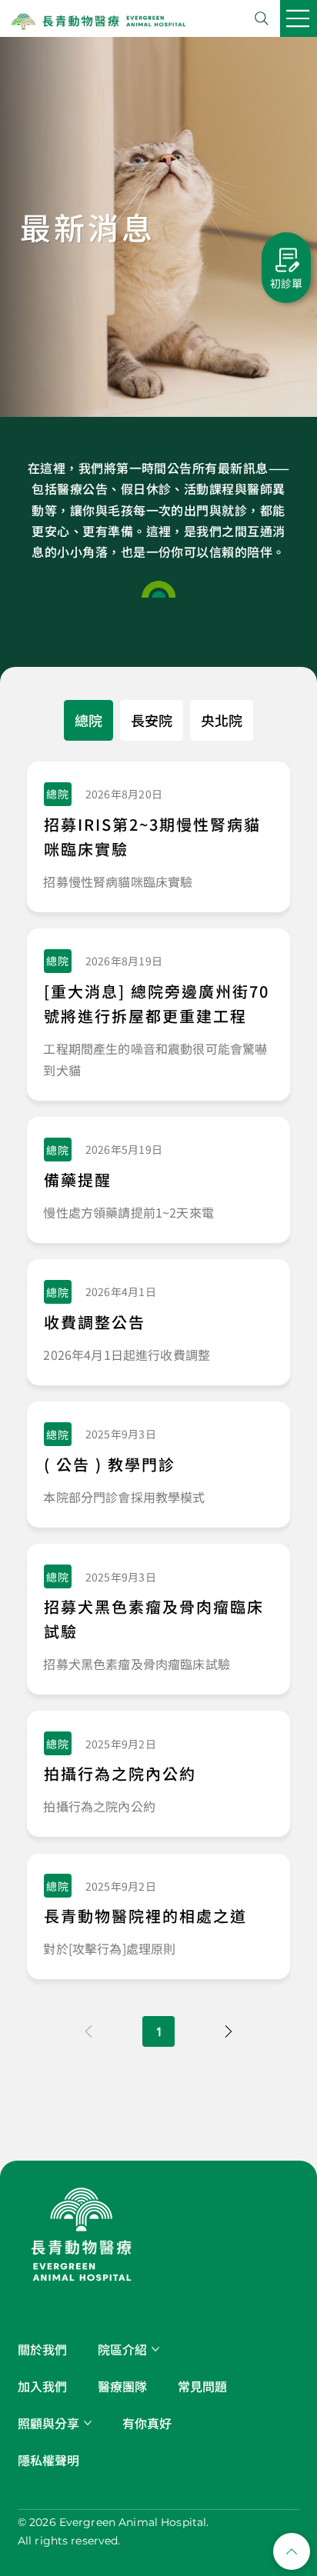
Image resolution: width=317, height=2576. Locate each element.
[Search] (262, 18)
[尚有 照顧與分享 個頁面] (88, 2423)
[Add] (158, 836)
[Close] (292, 2551)
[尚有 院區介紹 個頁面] (155, 2349)
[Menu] (299, 18)
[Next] (229, 2031)
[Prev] (88, 2031)
